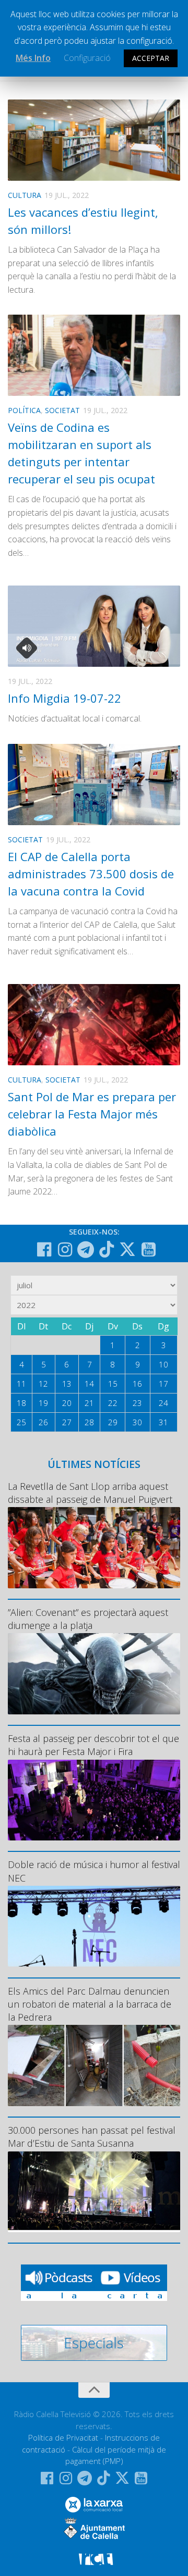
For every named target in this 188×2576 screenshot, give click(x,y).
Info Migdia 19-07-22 (64, 698)
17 (163, 1384)
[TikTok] (107, 1249)
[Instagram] (65, 1250)
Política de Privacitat (63, 2437)
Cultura (25, 195)
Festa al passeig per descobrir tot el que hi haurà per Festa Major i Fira (93, 1745)
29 (113, 1422)
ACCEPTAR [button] (151, 58)
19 (43, 1403)
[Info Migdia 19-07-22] (94, 626)
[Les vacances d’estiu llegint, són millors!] (94, 140)
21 (89, 1403)
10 (163, 1364)
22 (113, 1403)
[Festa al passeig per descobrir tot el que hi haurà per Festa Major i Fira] (94, 1800)
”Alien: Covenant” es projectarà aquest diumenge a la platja (88, 1619)
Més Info (33, 58)
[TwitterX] (127, 1249)
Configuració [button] (87, 58)
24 (163, 1403)
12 (43, 1384)
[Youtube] (148, 1250)
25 (21, 1422)
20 (67, 1403)
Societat (62, 410)
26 (43, 1422)
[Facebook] (44, 1250)
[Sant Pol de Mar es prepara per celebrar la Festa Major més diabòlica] (94, 1025)
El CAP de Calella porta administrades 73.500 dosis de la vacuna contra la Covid (91, 874)
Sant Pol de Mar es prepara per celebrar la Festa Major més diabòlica (92, 1114)
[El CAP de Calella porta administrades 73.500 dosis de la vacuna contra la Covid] (94, 785)
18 (21, 1403)
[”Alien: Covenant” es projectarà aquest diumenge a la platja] (94, 1673)
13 (67, 1384)
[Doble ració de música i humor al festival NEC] (94, 1926)
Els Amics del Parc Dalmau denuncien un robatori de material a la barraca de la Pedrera (90, 2004)
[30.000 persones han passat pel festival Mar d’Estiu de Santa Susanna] (94, 2192)
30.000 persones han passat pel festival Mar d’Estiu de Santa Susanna (92, 2137)
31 (163, 1422)
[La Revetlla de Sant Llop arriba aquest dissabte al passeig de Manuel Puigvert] (94, 1547)
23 (137, 1403)
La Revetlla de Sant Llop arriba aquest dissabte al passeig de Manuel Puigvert (90, 1493)
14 (89, 1384)
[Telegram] (86, 1250)
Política (24, 410)
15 (113, 1384)
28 (89, 1422)
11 (21, 1384)
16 (137, 1384)
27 (67, 1422)
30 (137, 1422)
